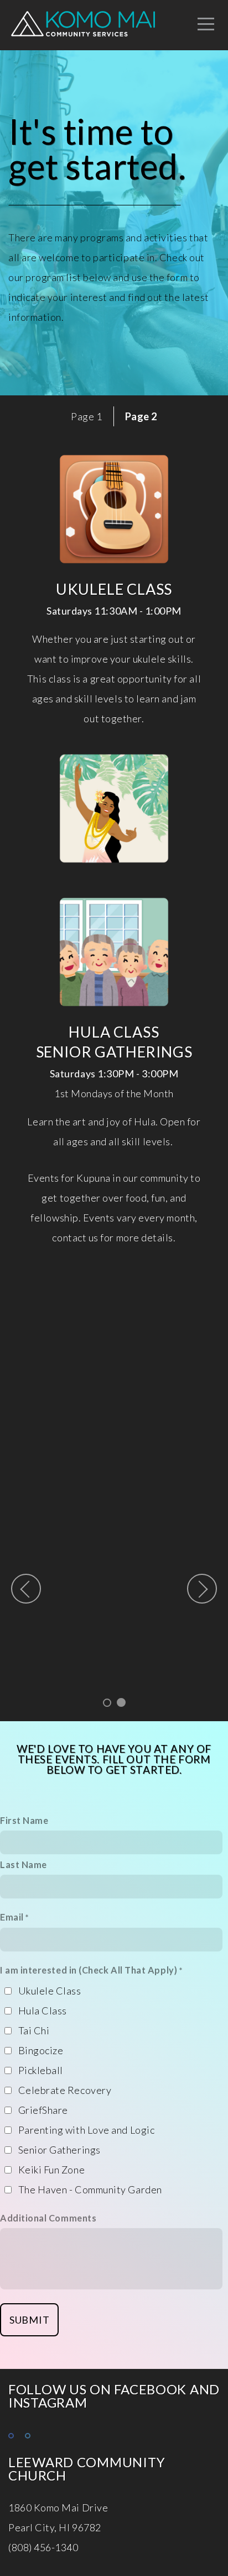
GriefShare (43, 2110)
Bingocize (41, 2050)
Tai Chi (34, 2030)
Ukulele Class (50, 1991)
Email (12, 1917)
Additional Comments (48, 2218)
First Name (24, 1820)
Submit (29, 2320)
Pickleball (41, 2070)
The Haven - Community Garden (90, 2189)
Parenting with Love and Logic (87, 2130)
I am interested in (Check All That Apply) (89, 1970)
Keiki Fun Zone (52, 2170)
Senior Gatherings (59, 2150)
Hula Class (43, 2011)
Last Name (24, 1864)
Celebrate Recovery (65, 2090)
